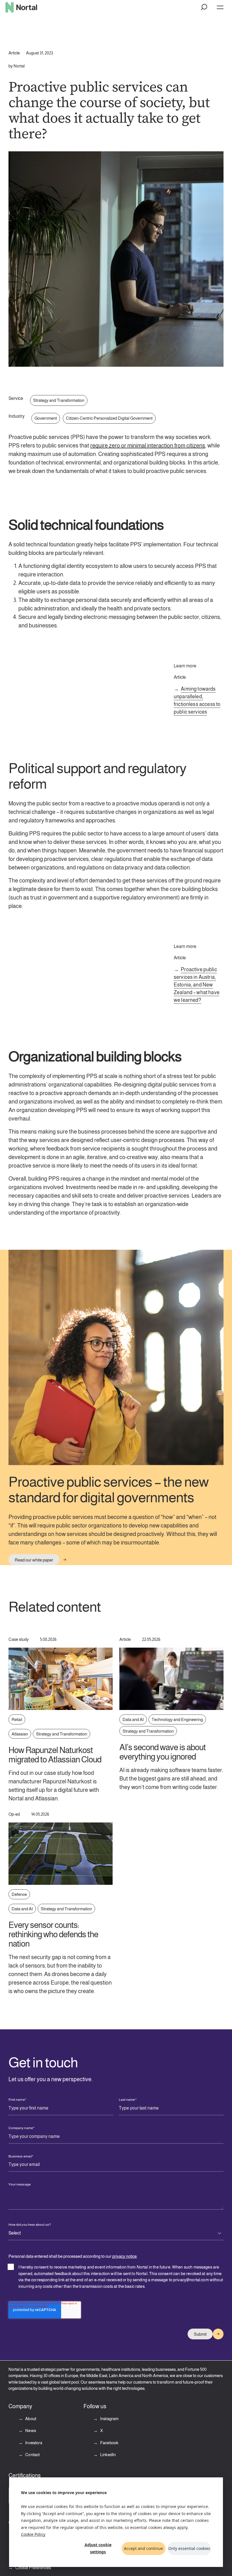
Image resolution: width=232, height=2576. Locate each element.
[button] (204, 7)
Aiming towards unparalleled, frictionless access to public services (197, 700)
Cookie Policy (33, 2534)
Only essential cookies (189, 2548)
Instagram (109, 2419)
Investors (33, 2443)
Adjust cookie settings (98, 2548)
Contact (32, 2455)
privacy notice (124, 2256)
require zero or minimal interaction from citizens (148, 445)
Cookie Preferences (33, 2568)
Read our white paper (34, 1560)
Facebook (109, 2443)
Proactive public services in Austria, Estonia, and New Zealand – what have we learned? (197, 985)
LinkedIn (108, 2455)
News (30, 2430)
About (30, 2419)
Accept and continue (143, 2548)
